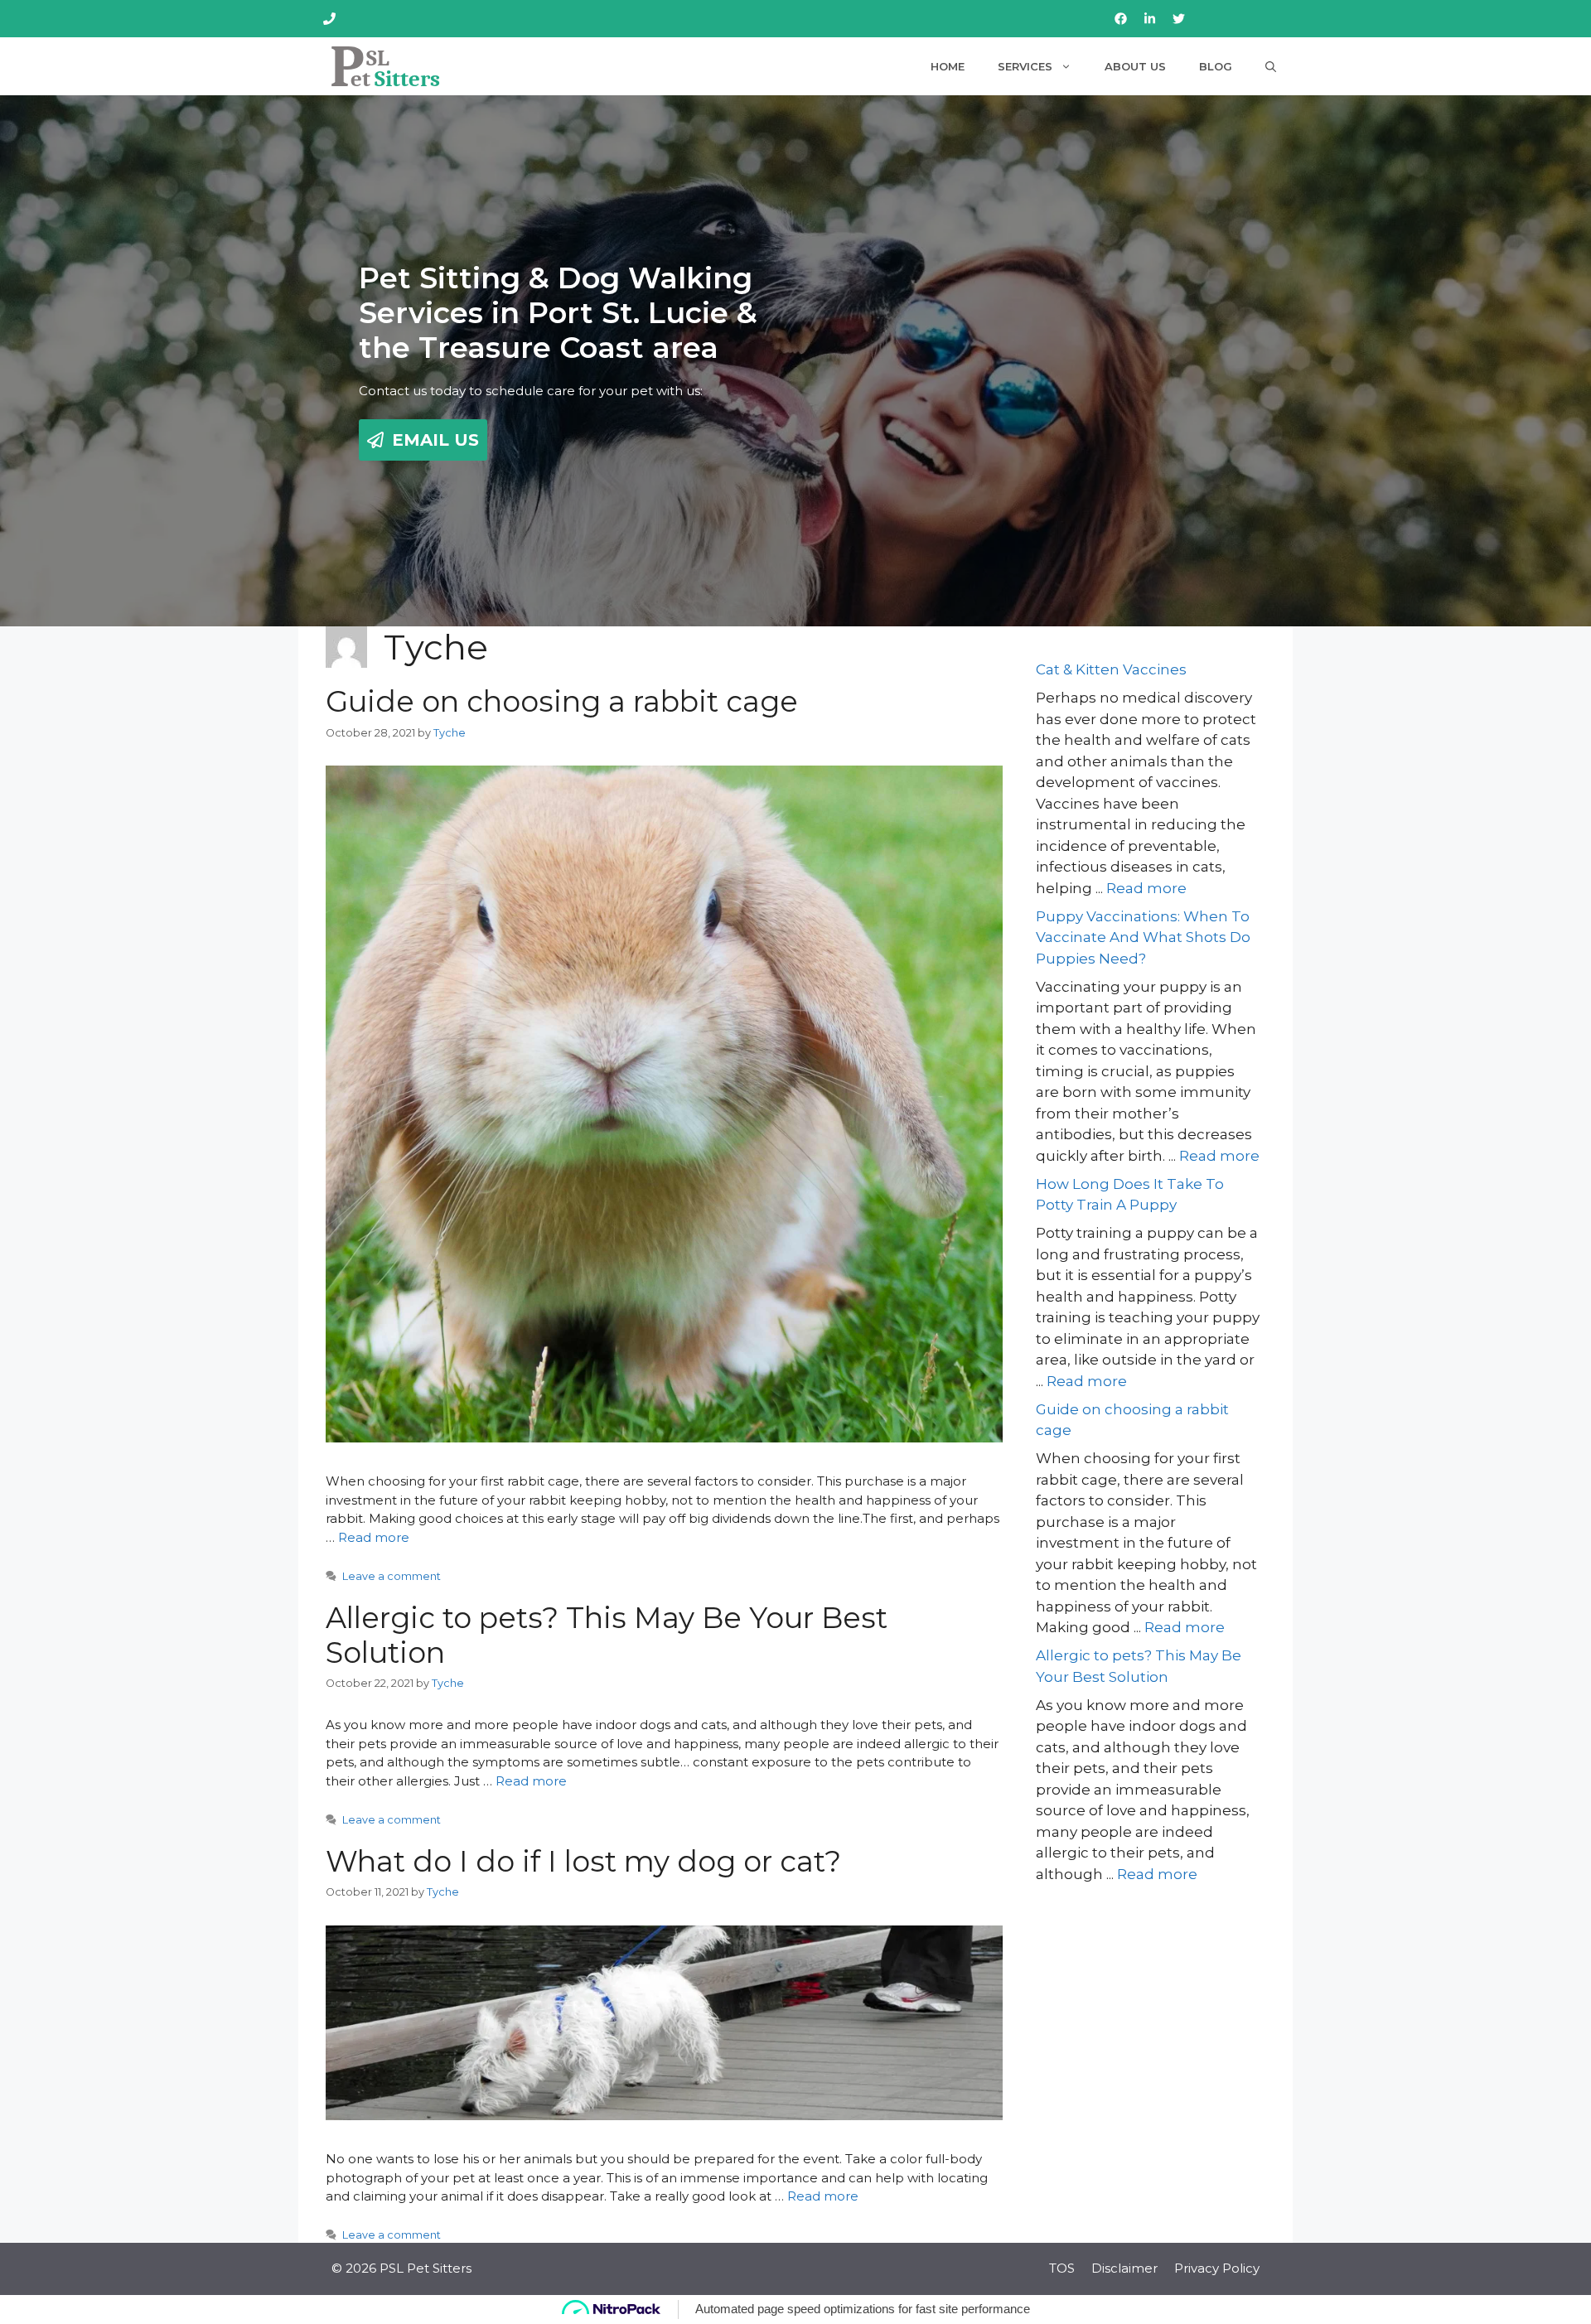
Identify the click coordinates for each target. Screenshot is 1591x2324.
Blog (1216, 66)
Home (948, 66)
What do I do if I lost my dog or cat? (583, 1861)
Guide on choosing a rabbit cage (562, 701)
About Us (1135, 66)
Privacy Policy (1217, 2268)
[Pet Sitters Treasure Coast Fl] (386, 66)
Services (1025, 66)
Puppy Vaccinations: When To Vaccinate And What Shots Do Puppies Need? (1143, 937)
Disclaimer (1124, 2268)
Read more (374, 1537)
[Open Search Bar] (1271, 66)
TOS (1062, 2268)
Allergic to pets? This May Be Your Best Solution (607, 1635)
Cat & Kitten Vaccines (1111, 669)
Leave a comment (392, 1576)
